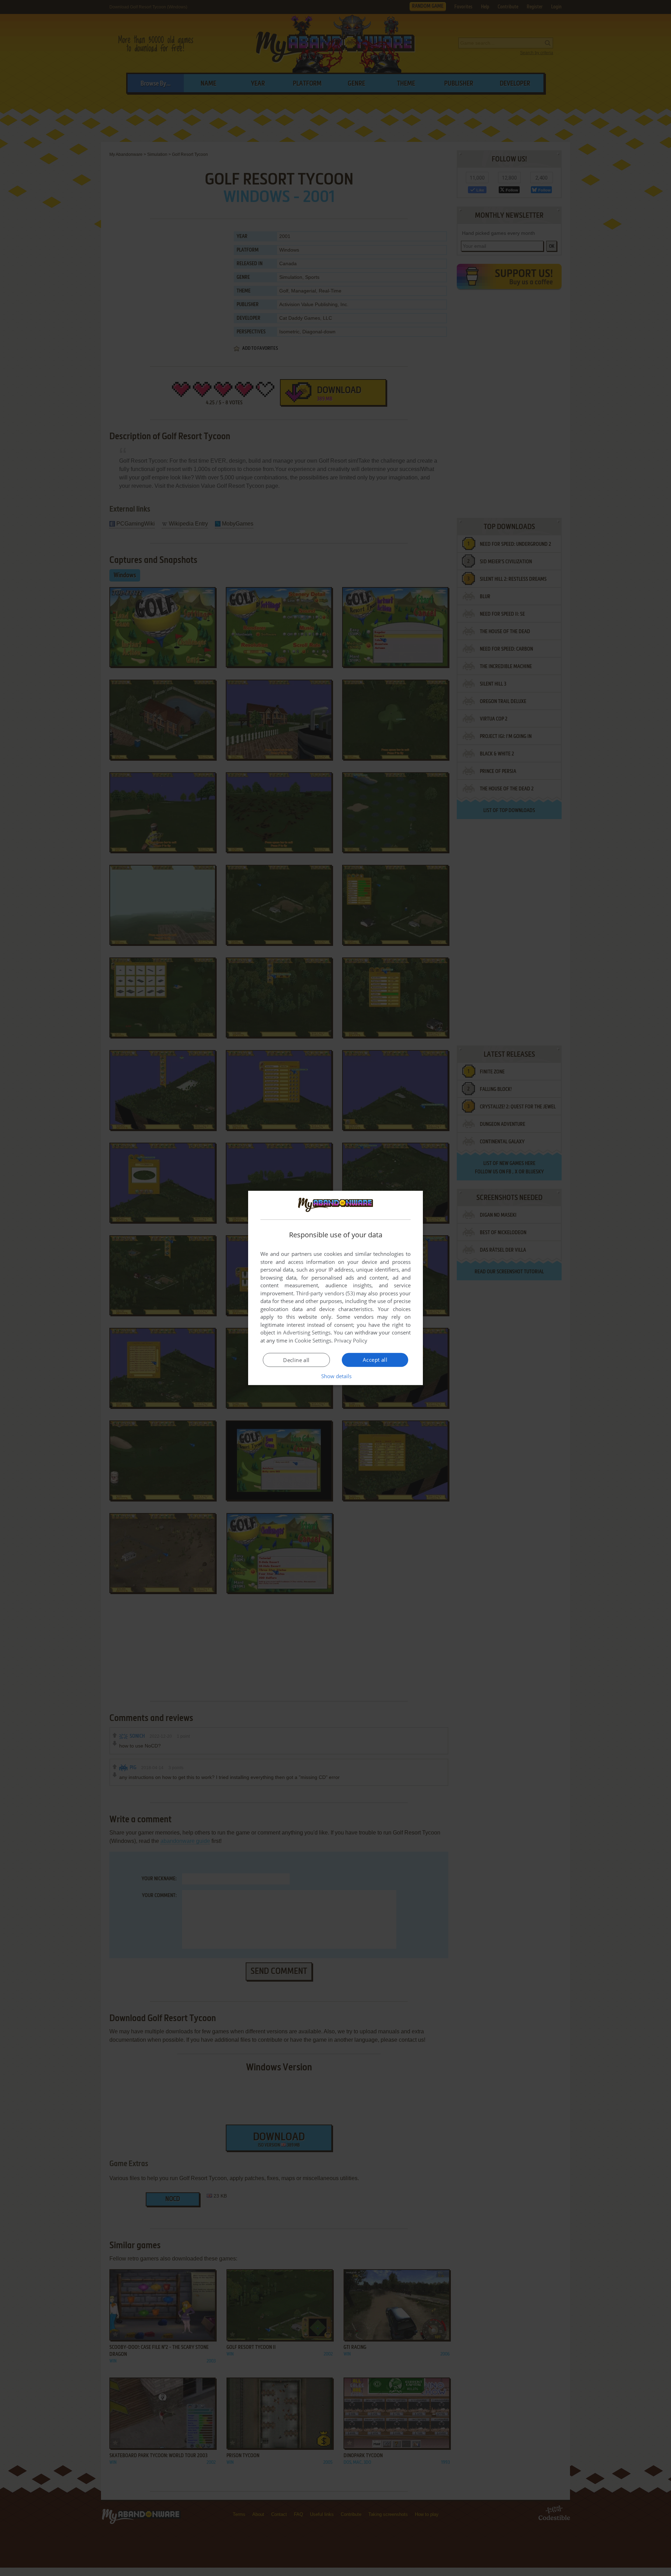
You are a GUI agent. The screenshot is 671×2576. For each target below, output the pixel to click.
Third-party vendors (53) (325, 1293)
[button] (336, 1376)
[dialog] (335, 1288)
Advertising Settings (307, 1332)
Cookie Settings (313, 1340)
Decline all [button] (296, 1360)
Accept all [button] (375, 1360)
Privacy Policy (351, 1340)
